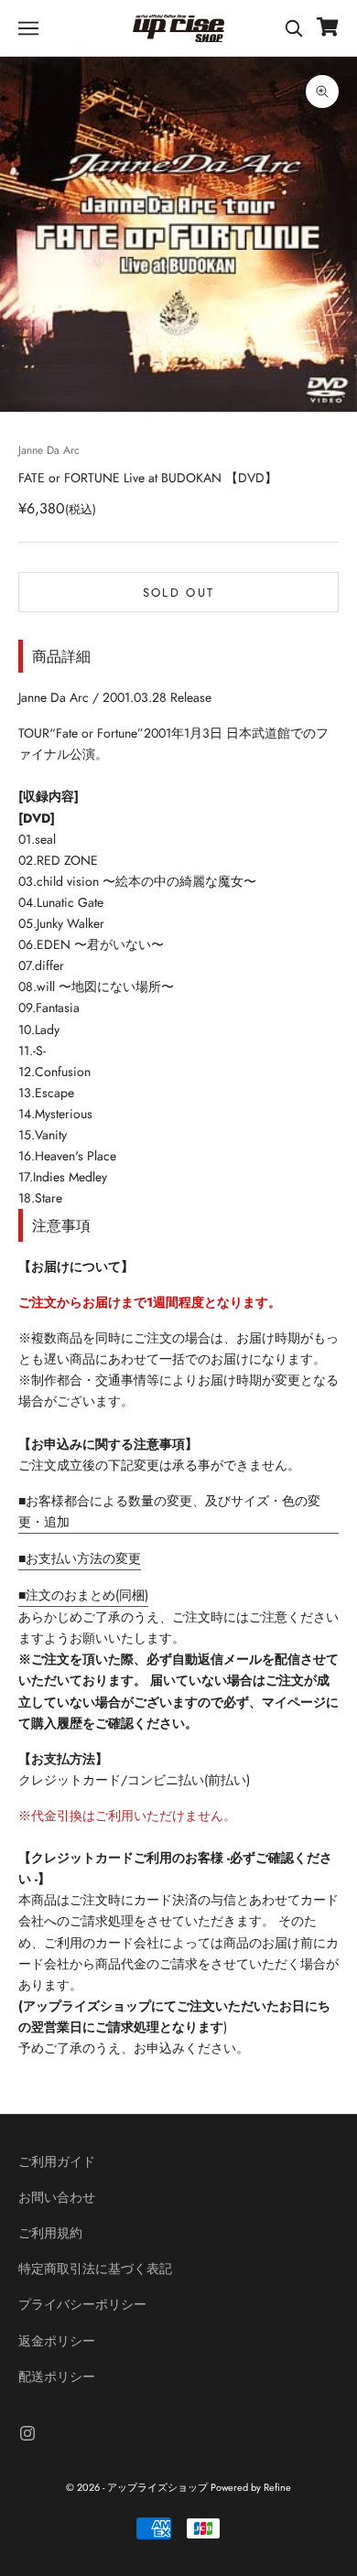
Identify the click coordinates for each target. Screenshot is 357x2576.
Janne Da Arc (49, 450)
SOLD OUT (179, 593)
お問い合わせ (57, 2197)
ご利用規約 (50, 2233)
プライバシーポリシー (82, 2304)
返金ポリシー (57, 2341)
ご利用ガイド (57, 2161)
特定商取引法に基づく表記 (95, 2269)
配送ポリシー (57, 2377)
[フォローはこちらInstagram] (27, 2433)
